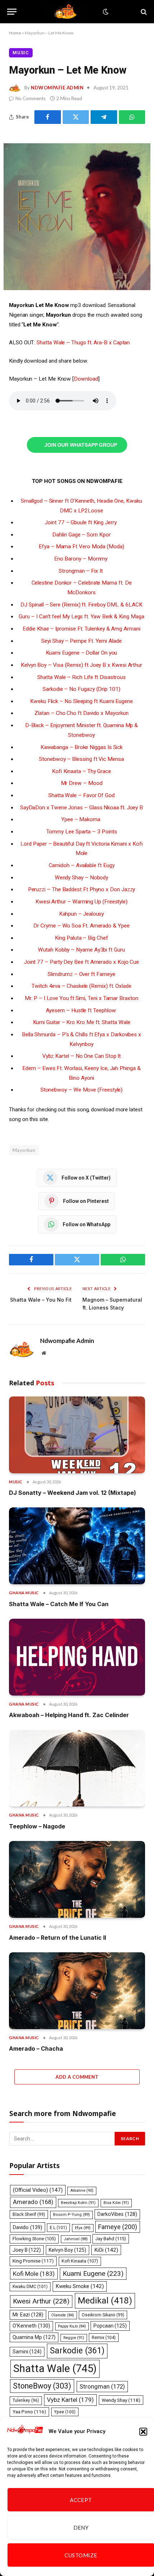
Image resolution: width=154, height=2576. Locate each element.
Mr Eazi (28, 2315)
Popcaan (110, 2326)
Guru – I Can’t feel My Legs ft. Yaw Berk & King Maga (81, 617)
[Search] (143, 12)
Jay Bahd (111, 2239)
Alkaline (82, 2191)
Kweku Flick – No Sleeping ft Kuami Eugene (81, 701)
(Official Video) (38, 2190)
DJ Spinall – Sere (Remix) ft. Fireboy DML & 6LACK (81, 605)
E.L (58, 2228)
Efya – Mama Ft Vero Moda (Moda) (81, 547)
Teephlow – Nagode (37, 1826)
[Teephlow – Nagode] (77, 1768)
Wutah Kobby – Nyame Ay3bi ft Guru (81, 950)
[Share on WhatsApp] (132, 117)
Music (21, 53)
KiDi (106, 2250)
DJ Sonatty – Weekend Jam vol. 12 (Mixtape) (73, 1493)
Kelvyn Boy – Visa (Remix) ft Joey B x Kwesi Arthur (81, 665)
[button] (143, 2432)
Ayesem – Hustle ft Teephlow (82, 1010)
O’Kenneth (31, 2326)
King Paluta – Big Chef (81, 938)
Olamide (63, 2315)
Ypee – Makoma (81, 819)
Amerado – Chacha (36, 2049)
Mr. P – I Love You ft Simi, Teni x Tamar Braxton (81, 998)
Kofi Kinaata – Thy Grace (81, 771)
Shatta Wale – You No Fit (41, 1300)
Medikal (105, 2300)
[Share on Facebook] (48, 117)
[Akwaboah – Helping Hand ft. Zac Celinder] (77, 1657)
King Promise (33, 2261)
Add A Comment (77, 2077)
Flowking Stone (34, 2239)
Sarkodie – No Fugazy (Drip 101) (81, 689)
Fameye (118, 2227)
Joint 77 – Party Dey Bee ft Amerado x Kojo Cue (81, 962)
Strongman (102, 2386)
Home (15, 33)
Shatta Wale (55, 2368)
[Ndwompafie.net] (67, 12)
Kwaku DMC (30, 2287)
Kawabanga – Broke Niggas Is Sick (82, 747)
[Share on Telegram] (104, 117)
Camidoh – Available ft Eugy (82, 865)
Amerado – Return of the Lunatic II (57, 1938)
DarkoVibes (117, 2214)
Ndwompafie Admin (57, 88)
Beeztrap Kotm (78, 2203)
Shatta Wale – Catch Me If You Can (59, 1604)
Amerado (33, 2202)
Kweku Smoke (80, 2286)
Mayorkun (24, 1150)
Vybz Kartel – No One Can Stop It (82, 1056)
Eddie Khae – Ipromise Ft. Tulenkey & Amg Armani (81, 629)
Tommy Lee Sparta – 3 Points (82, 832)
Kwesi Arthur (41, 2301)
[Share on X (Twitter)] (76, 117)
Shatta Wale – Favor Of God (81, 795)
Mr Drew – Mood (82, 783)
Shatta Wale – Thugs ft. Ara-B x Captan (83, 343)
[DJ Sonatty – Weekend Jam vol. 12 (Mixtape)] (77, 1435)
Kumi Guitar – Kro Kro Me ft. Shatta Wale (82, 1022)
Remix (104, 2337)
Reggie (74, 2338)
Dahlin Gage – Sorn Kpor (81, 535)
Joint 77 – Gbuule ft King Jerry (81, 522)
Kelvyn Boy (68, 2250)
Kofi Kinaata (80, 2261)
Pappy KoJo (72, 2326)
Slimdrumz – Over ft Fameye (81, 974)
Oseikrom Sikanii (103, 2315)
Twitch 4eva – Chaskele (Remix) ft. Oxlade (81, 986)
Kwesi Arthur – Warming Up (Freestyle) (81, 902)
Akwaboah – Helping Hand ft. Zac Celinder (69, 1715)
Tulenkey (26, 2400)
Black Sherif (29, 2214)
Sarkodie (77, 2351)
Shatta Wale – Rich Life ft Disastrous (81, 677)
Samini (27, 2352)
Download (86, 379)
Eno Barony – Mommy (82, 559)
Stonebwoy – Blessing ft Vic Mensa (81, 759)
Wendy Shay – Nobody (82, 878)
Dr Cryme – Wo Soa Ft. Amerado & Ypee (81, 926)
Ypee (65, 2412)
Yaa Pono (29, 2412)
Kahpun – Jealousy (82, 914)
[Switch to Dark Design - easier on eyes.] (105, 12)
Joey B (27, 2250)
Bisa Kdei (116, 2203)
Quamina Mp (34, 2337)
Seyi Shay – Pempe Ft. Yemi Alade (81, 641)
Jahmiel (76, 2239)
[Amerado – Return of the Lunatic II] (77, 1879)
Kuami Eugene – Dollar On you (82, 653)
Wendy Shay (121, 2400)
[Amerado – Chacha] (77, 1991)
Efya (83, 2228)
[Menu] (12, 12)
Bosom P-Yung (71, 2215)
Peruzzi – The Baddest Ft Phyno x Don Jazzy (82, 889)
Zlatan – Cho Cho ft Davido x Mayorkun (81, 713)
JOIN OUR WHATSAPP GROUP (81, 445)
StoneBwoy (42, 2386)
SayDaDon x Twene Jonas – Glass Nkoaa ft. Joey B (81, 808)
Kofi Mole (34, 2274)
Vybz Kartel (70, 2400)
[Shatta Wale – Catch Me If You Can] (77, 1546)
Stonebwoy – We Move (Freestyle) (82, 1090)
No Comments (30, 98)
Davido (28, 2227)
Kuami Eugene (93, 2273)
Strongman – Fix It (81, 571)
